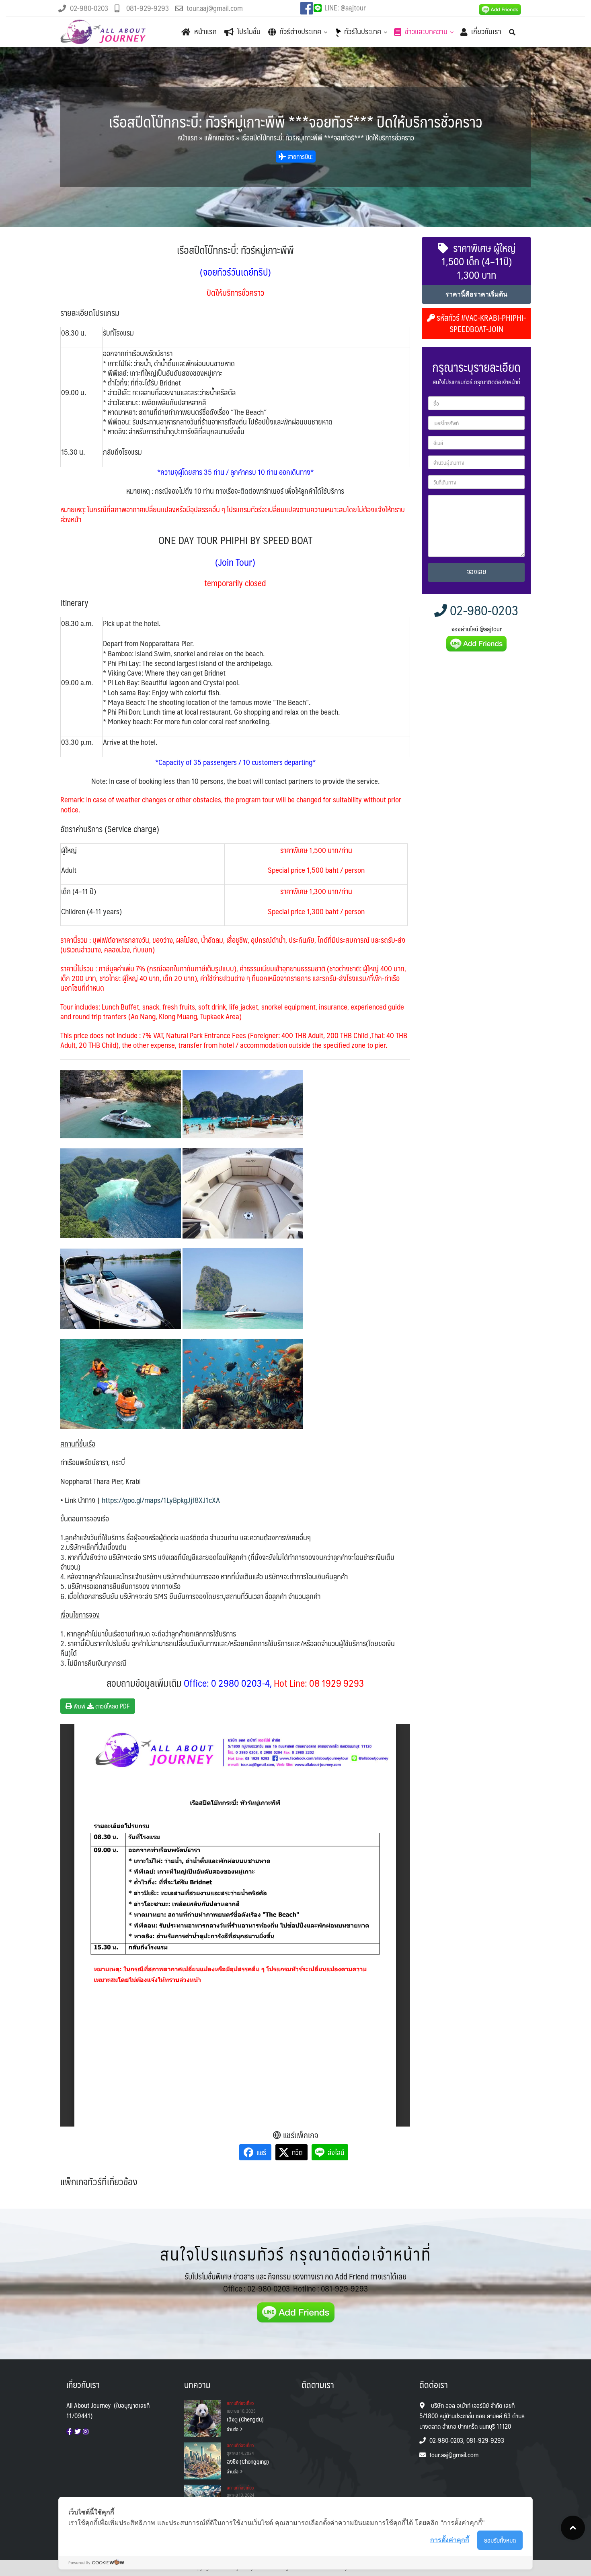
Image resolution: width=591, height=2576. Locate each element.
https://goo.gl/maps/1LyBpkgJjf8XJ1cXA (161, 1500)
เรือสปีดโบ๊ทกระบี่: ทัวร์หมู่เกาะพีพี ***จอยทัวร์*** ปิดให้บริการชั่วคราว (296, 121)
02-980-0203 (483, 610)
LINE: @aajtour (345, 8)
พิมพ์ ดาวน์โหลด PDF (101, 1706)
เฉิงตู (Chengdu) (245, 2419)
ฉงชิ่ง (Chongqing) (248, 2461)
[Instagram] (86, 2432)
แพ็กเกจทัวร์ (219, 138)
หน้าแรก (187, 138)
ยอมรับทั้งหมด (500, 2540)
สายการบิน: (299, 156)
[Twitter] (78, 2432)
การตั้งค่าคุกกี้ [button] (450, 2540)
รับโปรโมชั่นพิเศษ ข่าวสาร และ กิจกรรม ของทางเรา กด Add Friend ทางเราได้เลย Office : (295, 2282)
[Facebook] (70, 2432)
